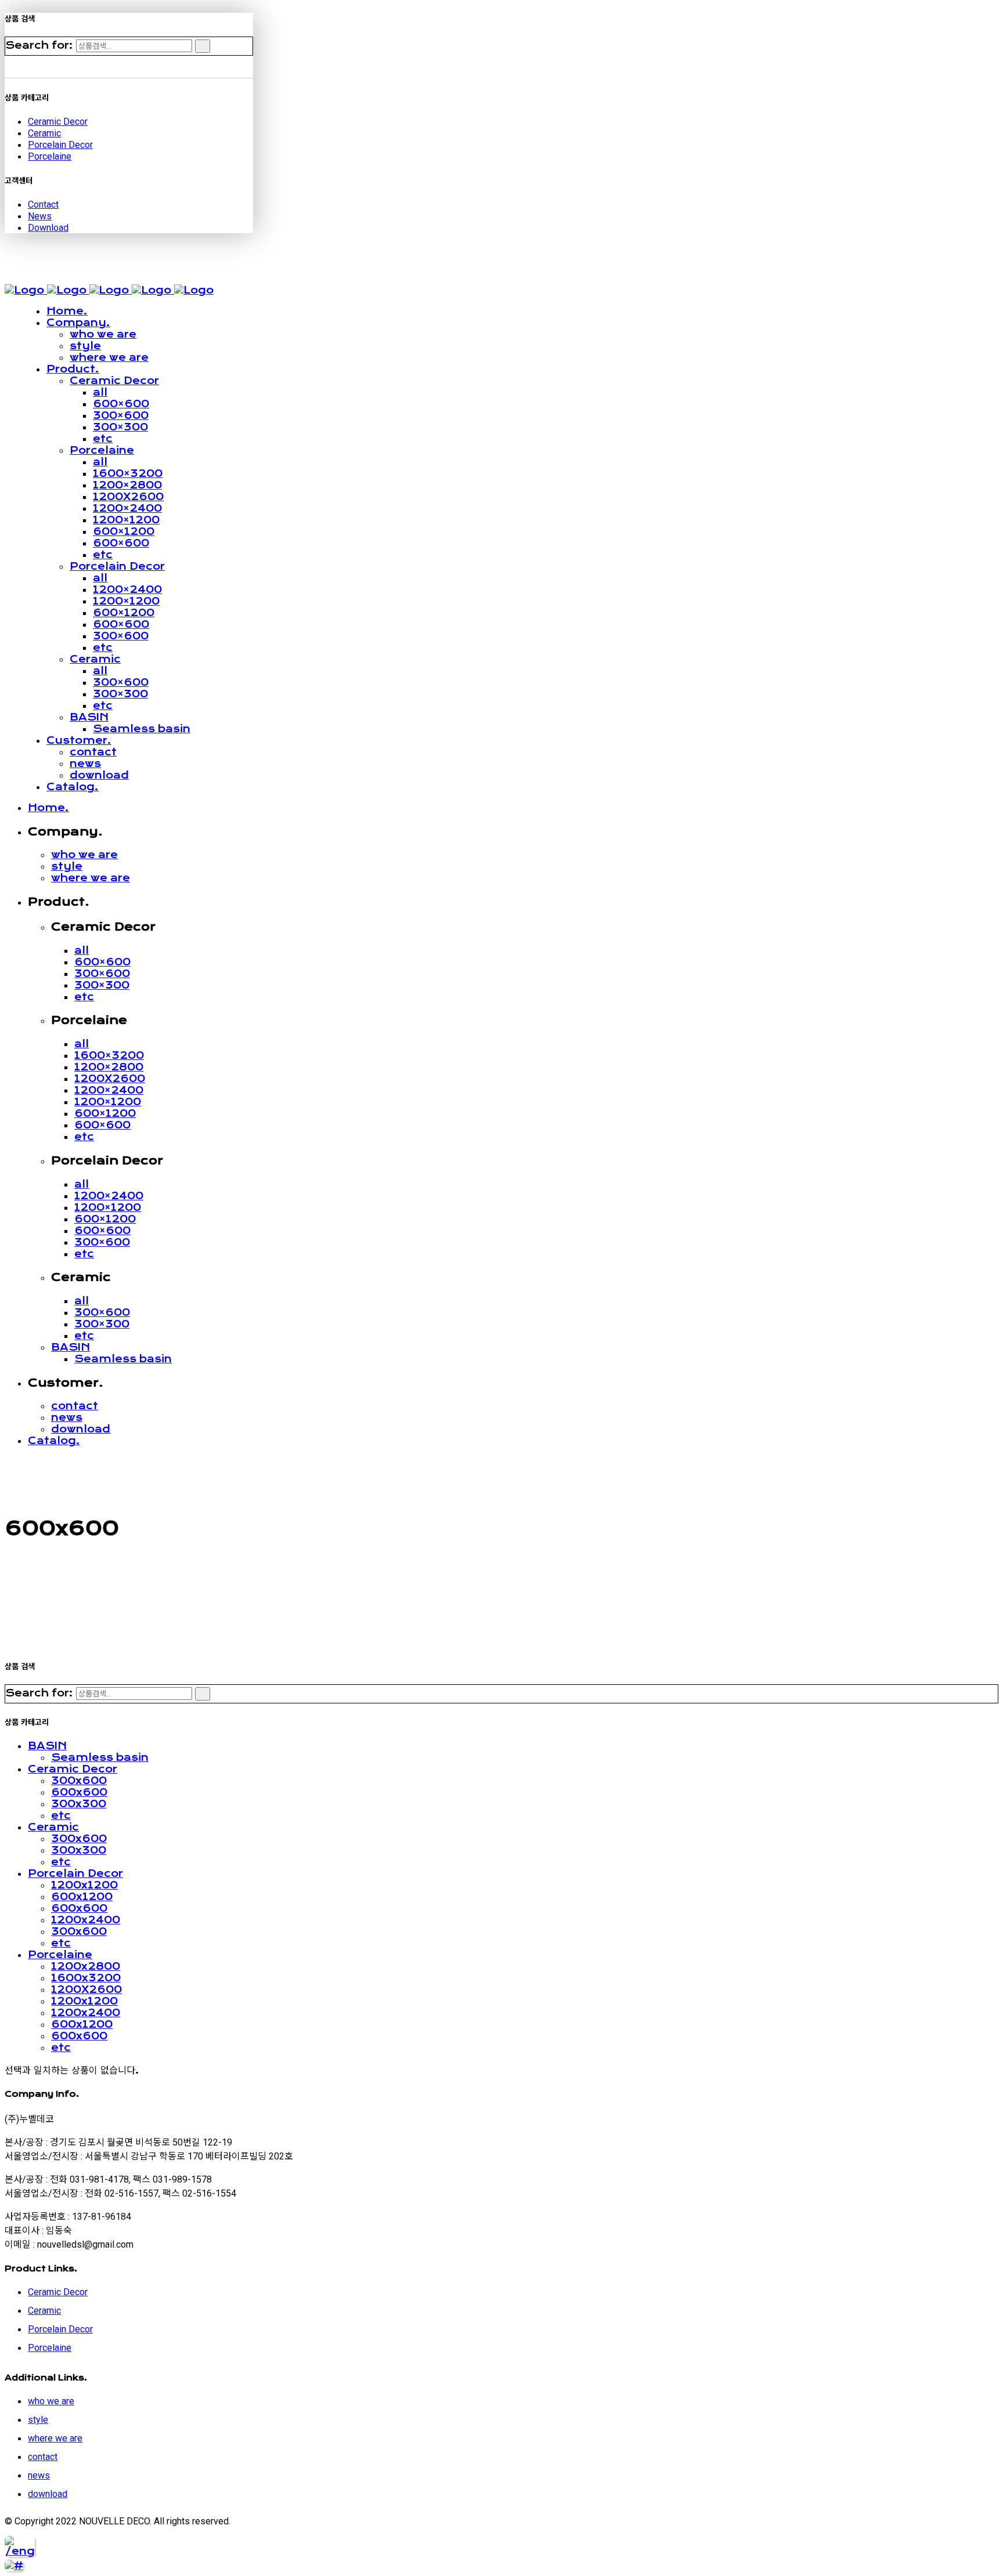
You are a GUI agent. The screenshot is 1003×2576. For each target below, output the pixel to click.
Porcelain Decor (60, 145)
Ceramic (44, 133)
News (40, 216)
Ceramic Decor (58, 122)
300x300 (79, 1804)
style (38, 2420)
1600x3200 (86, 1978)
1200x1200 (84, 1885)
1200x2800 (86, 1966)
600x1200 (82, 1897)
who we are (51, 2401)
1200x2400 (86, 1920)
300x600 (79, 1781)
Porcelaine (50, 156)
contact (43, 2457)
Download (48, 228)
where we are (55, 2438)
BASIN (47, 1746)
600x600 (79, 1792)
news (39, 2475)
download (48, 2494)
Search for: (39, 45)
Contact (43, 205)
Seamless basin (100, 1757)
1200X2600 (86, 1989)
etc (61, 1815)
